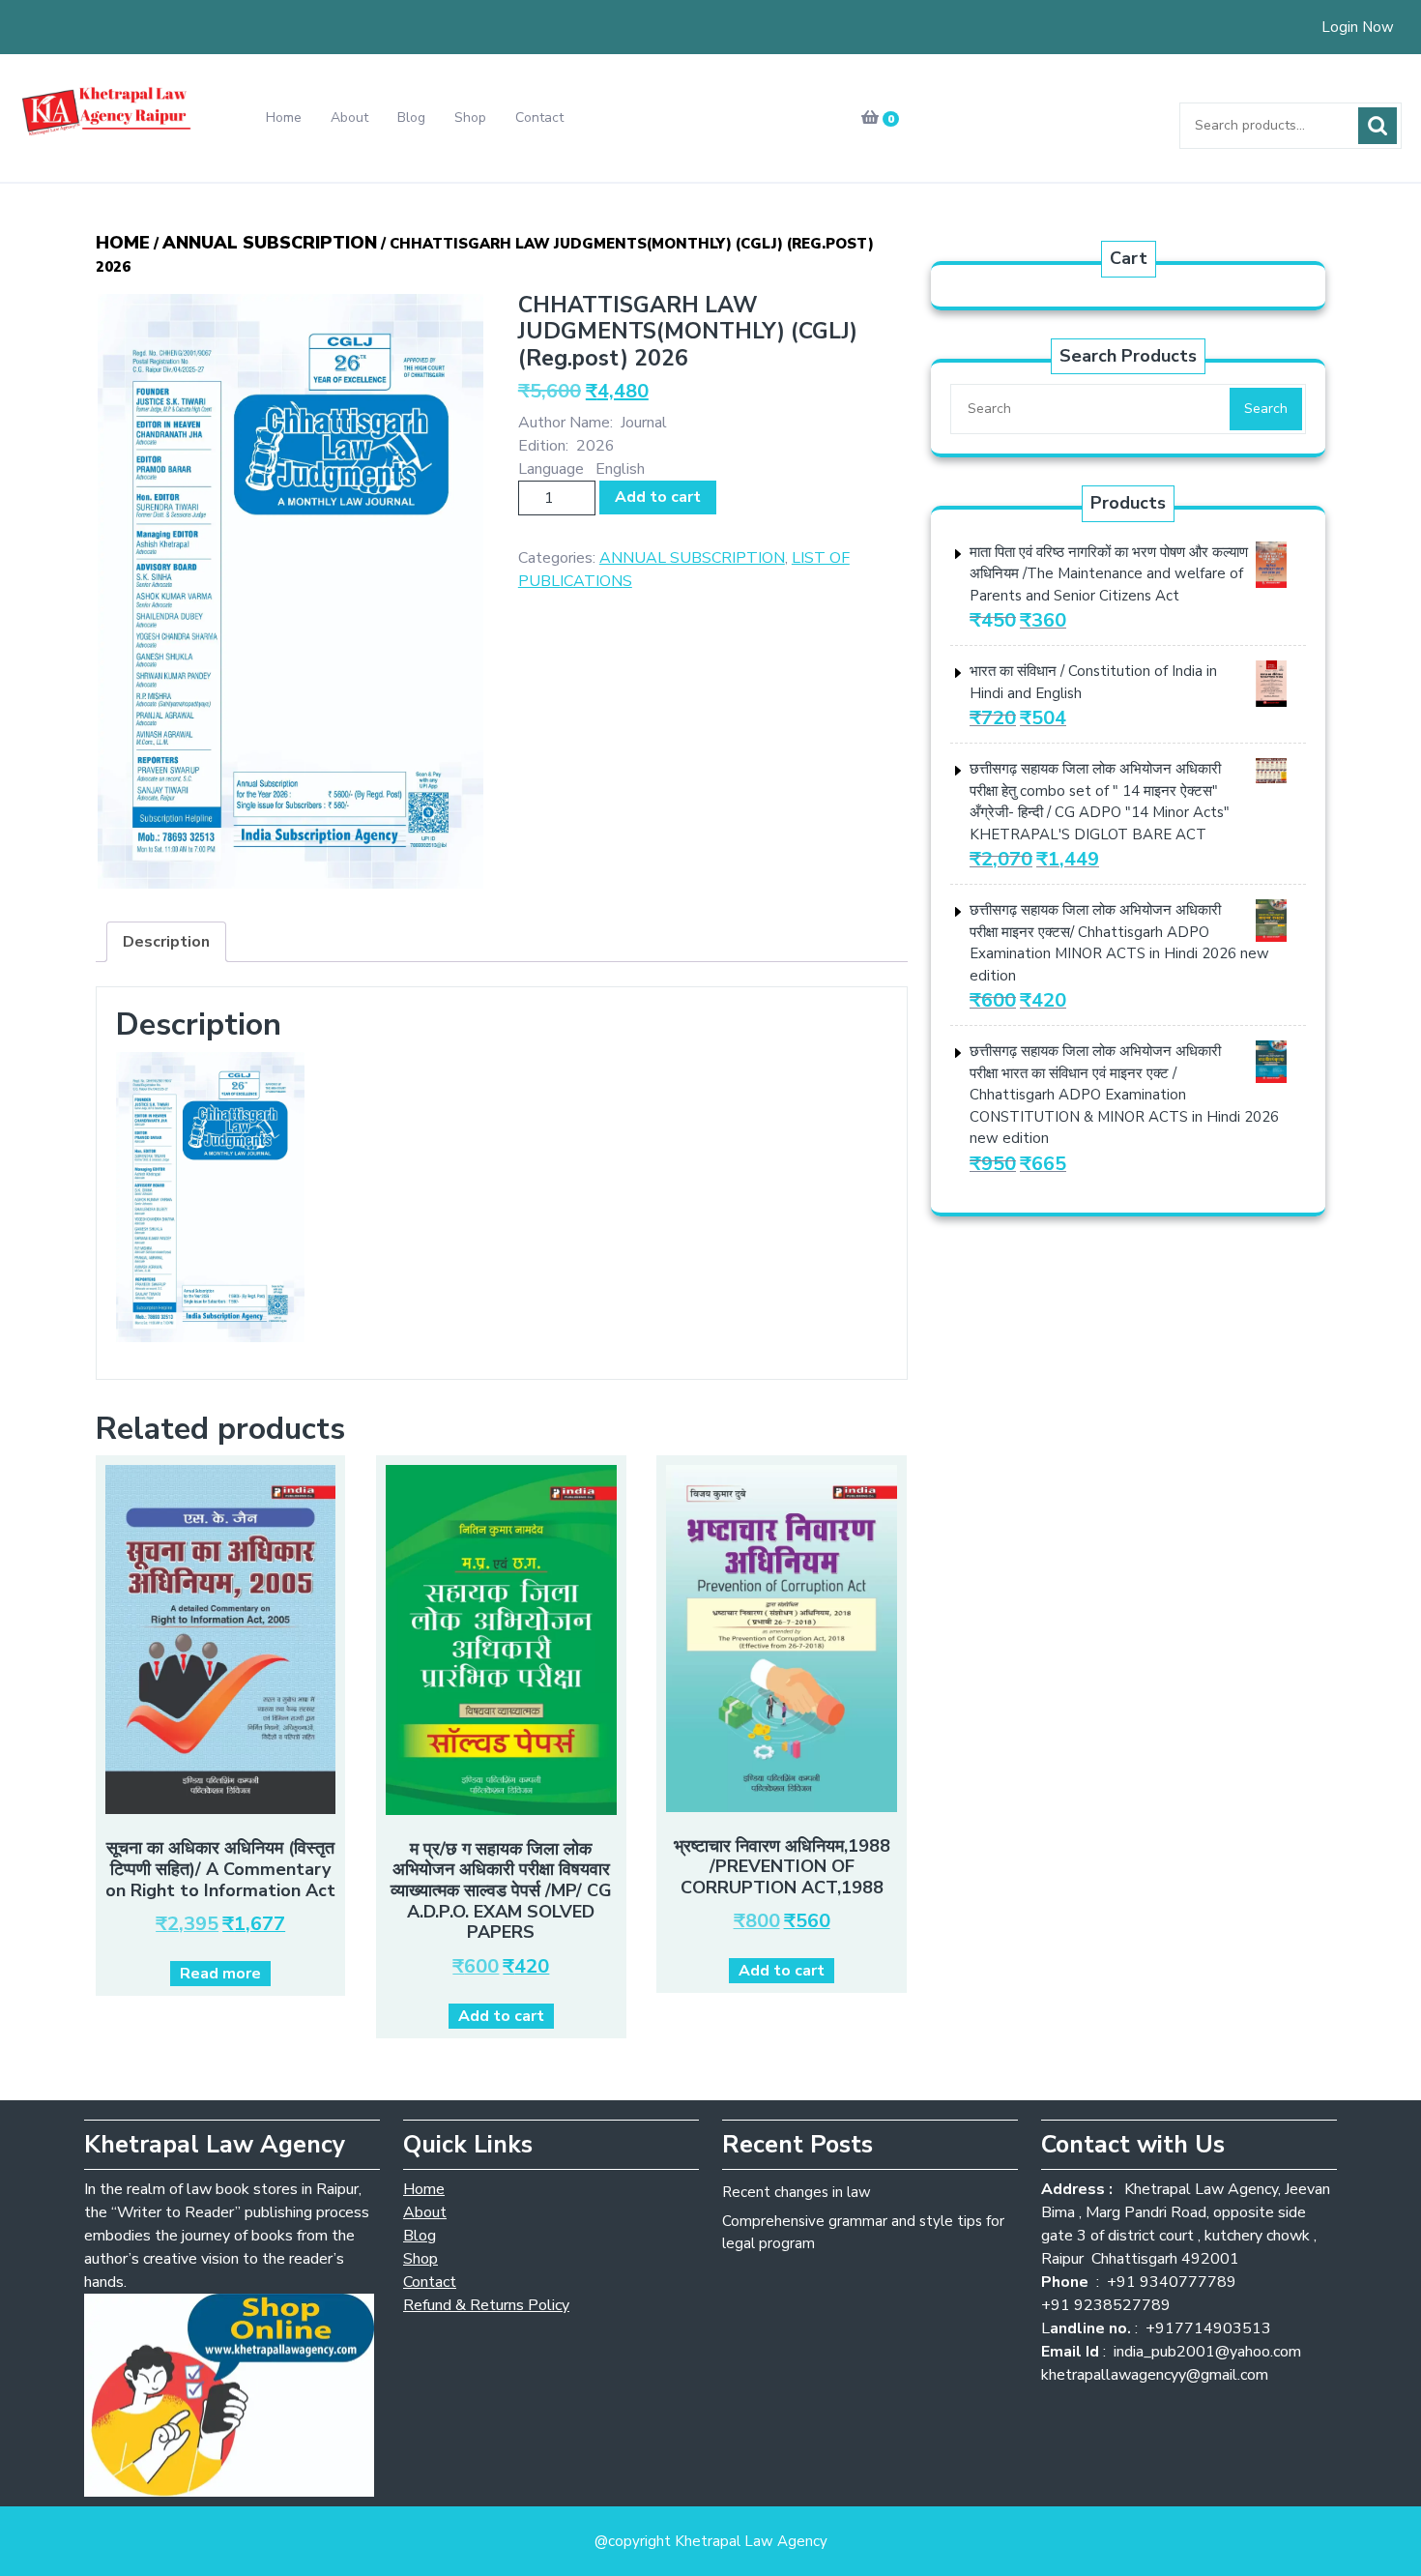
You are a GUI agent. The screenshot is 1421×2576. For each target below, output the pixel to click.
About (349, 117)
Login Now (1358, 27)
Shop (470, 117)
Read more (220, 1974)
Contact (539, 117)
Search (1377, 126)
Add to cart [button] (501, 2016)
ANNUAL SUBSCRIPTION (270, 243)
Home (284, 117)
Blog (411, 117)
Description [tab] (166, 942)
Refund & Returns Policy (486, 2305)
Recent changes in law (797, 2192)
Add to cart (658, 497)
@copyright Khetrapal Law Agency (711, 2541)
